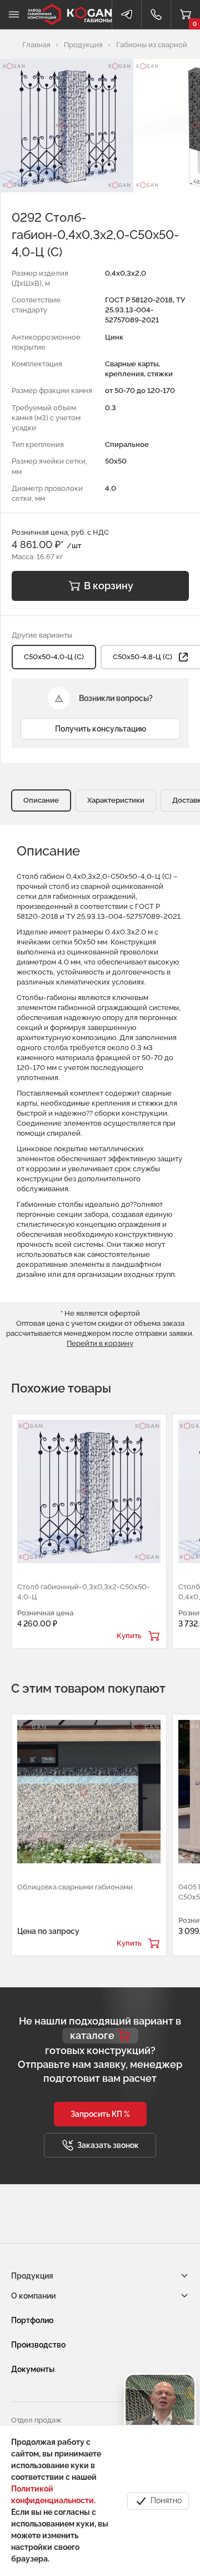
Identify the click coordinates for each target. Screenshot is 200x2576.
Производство (38, 2345)
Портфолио (32, 2320)
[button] (100, 2114)
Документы (33, 2369)
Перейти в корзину (100, 1343)
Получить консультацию (101, 729)
